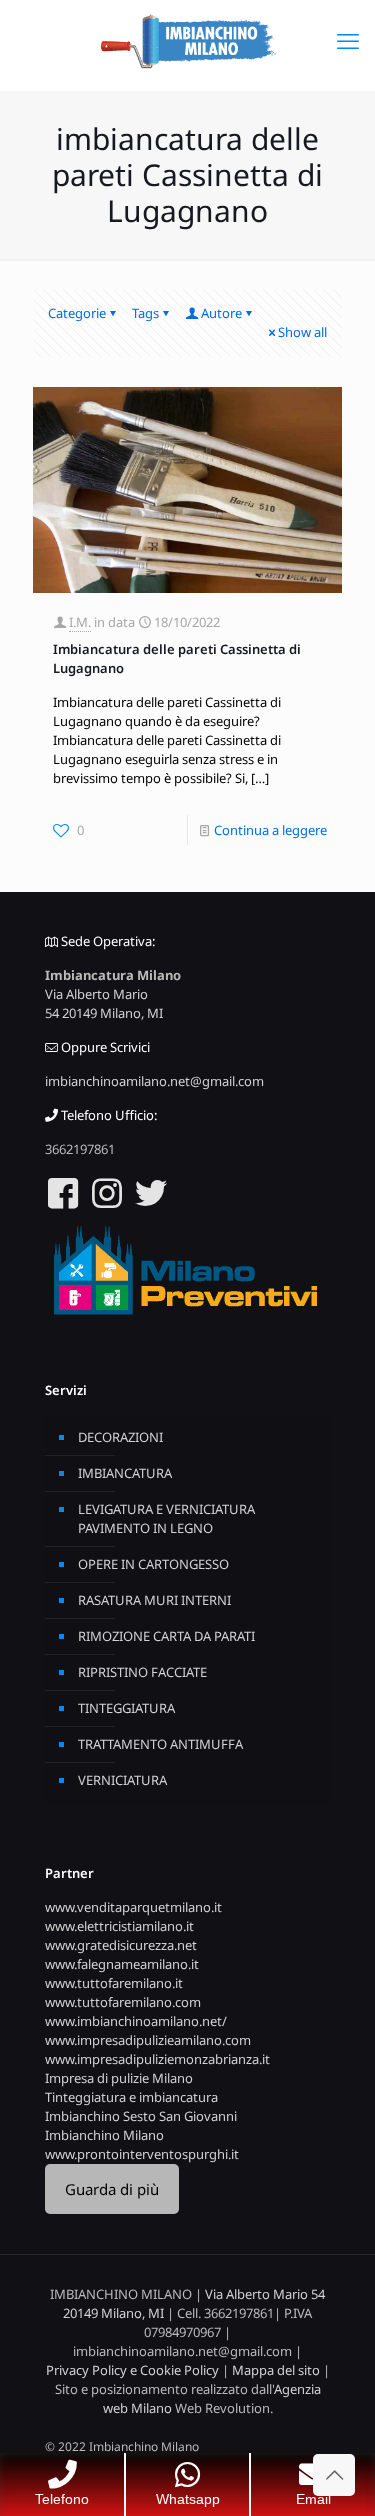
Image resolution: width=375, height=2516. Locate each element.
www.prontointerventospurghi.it (142, 2154)
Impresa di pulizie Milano (119, 2078)
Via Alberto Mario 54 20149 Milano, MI (104, 1003)
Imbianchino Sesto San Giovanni (141, 2116)
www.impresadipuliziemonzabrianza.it (157, 2059)
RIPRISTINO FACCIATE (142, 1672)
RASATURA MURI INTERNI (154, 1600)
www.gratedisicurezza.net (121, 1945)
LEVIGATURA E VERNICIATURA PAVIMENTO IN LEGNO (166, 1518)
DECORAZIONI (120, 1437)
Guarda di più (112, 2189)
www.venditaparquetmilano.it (133, 1907)
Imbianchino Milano (104, 2135)
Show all (302, 332)
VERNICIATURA (122, 1780)
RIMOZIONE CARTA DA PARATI (166, 1636)
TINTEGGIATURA (126, 1708)
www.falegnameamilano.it (122, 1964)
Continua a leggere (270, 830)
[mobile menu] (348, 40)
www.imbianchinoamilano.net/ (136, 2021)
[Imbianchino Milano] (187, 40)
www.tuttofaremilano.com (123, 2002)
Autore (221, 313)
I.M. (80, 622)
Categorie (77, 313)
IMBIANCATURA (125, 1473)
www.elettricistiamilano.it (119, 1926)
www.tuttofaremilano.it (114, 1983)
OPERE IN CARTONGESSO (153, 1564)
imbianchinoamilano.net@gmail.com (154, 1081)
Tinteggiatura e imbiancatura (131, 2097)
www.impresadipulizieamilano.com (148, 2040)
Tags (145, 313)
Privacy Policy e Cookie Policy (132, 2370)
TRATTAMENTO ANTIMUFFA (160, 1744)
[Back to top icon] (334, 2475)
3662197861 (80, 1149)
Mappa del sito (276, 2370)
